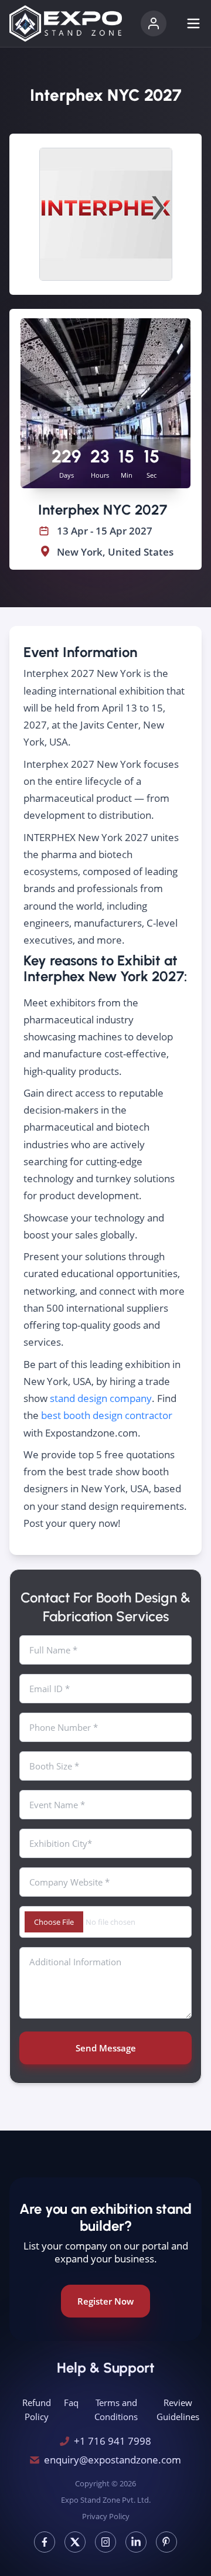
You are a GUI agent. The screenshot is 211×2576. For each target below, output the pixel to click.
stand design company (101, 1398)
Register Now (105, 2301)
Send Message (106, 2048)
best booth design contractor (107, 1415)
